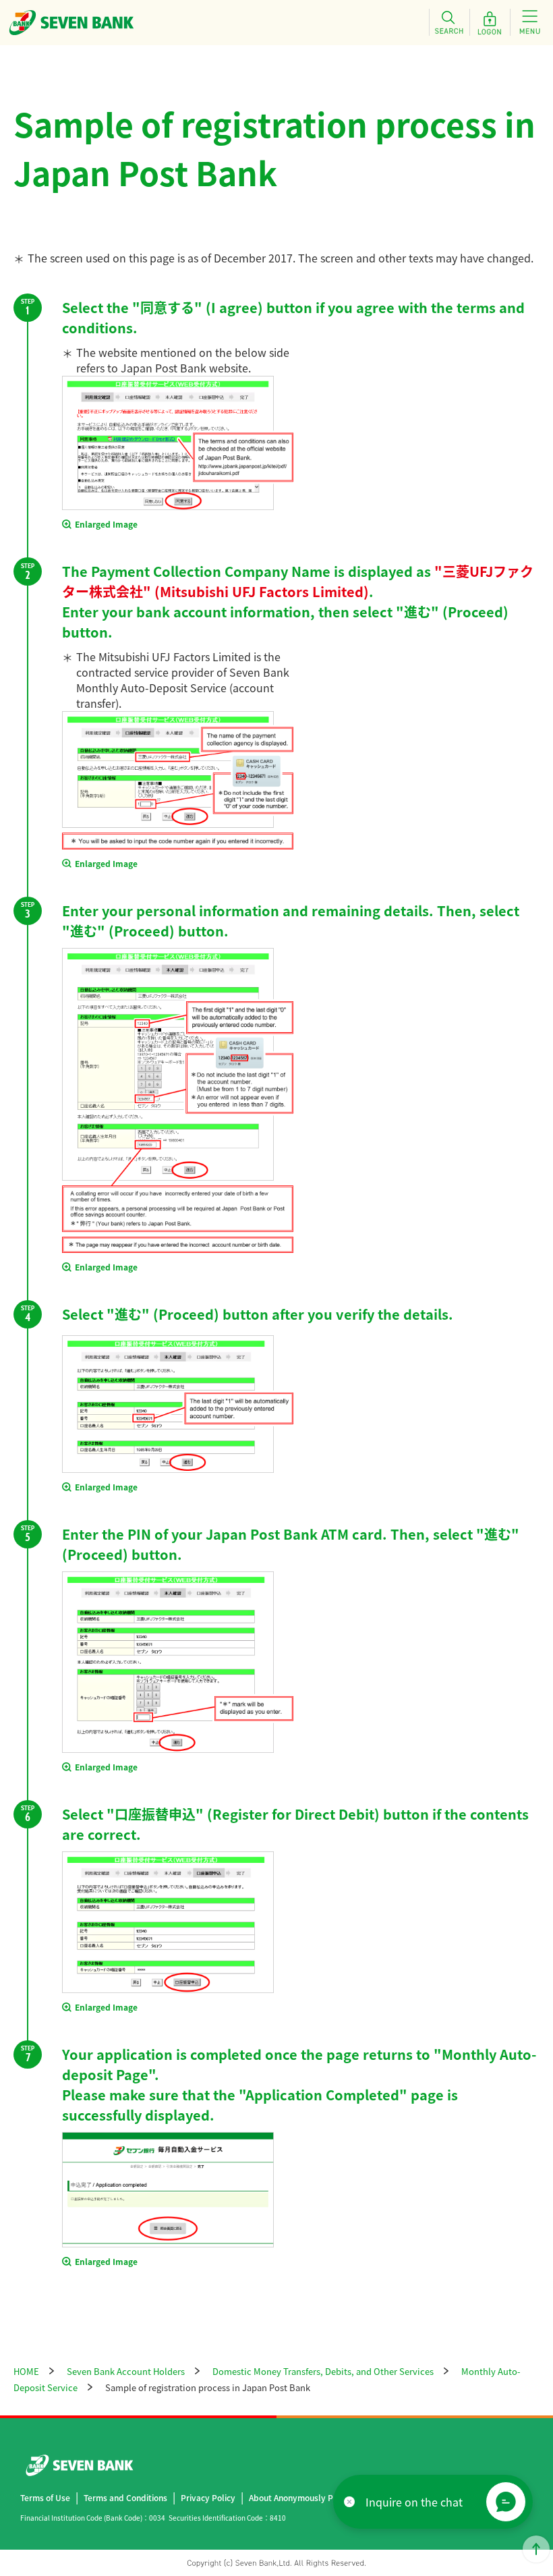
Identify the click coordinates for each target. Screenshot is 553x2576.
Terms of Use (45, 2497)
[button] (506, 2502)
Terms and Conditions (125, 2497)
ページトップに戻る (536, 2549)
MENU (530, 22)
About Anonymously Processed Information (332, 2497)
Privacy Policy (208, 2497)
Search (449, 22)
